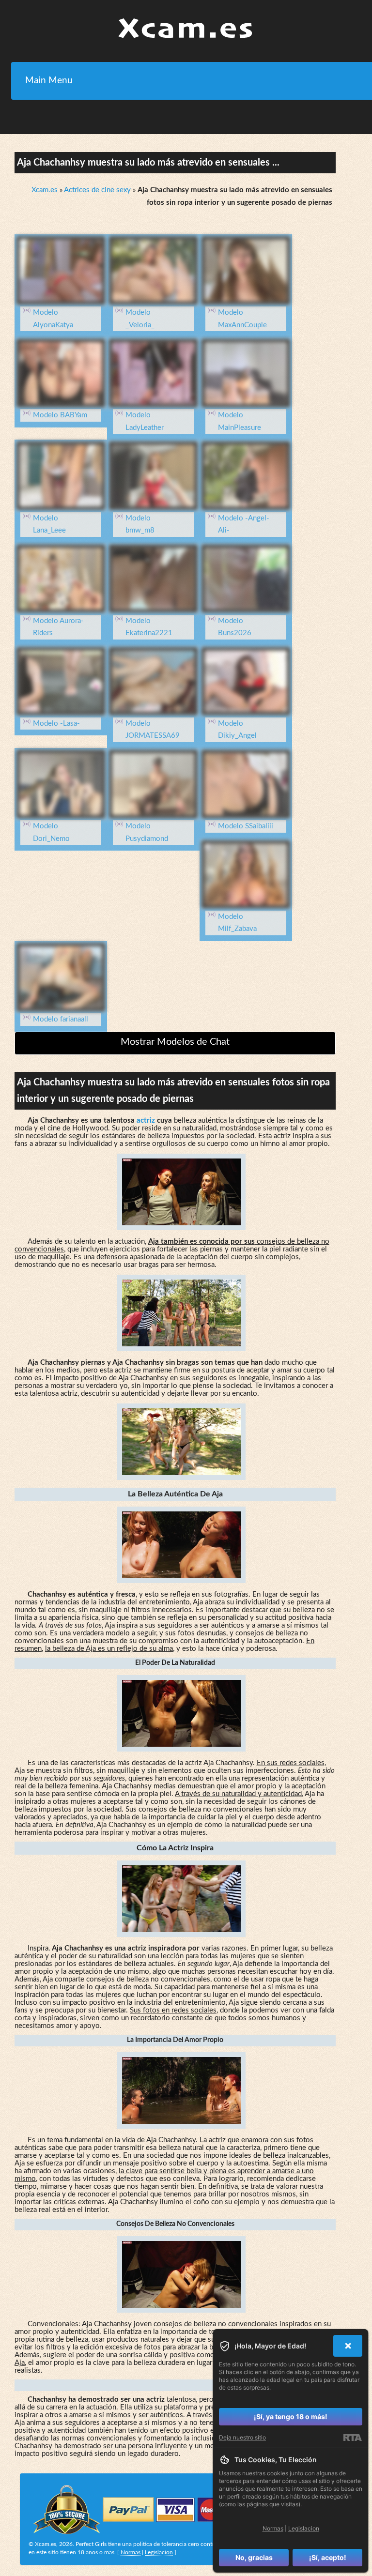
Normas (131, 2552)
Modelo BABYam (60, 415)
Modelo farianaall (61, 1019)
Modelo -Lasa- (56, 724)
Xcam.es (45, 190)
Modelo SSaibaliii (246, 826)
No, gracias (254, 2557)
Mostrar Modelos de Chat (175, 1042)
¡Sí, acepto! (328, 2557)
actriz (146, 1120)
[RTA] (352, 2438)
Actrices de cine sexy (97, 190)
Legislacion (159, 2552)
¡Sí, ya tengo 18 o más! (291, 2416)
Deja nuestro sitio (242, 2437)
